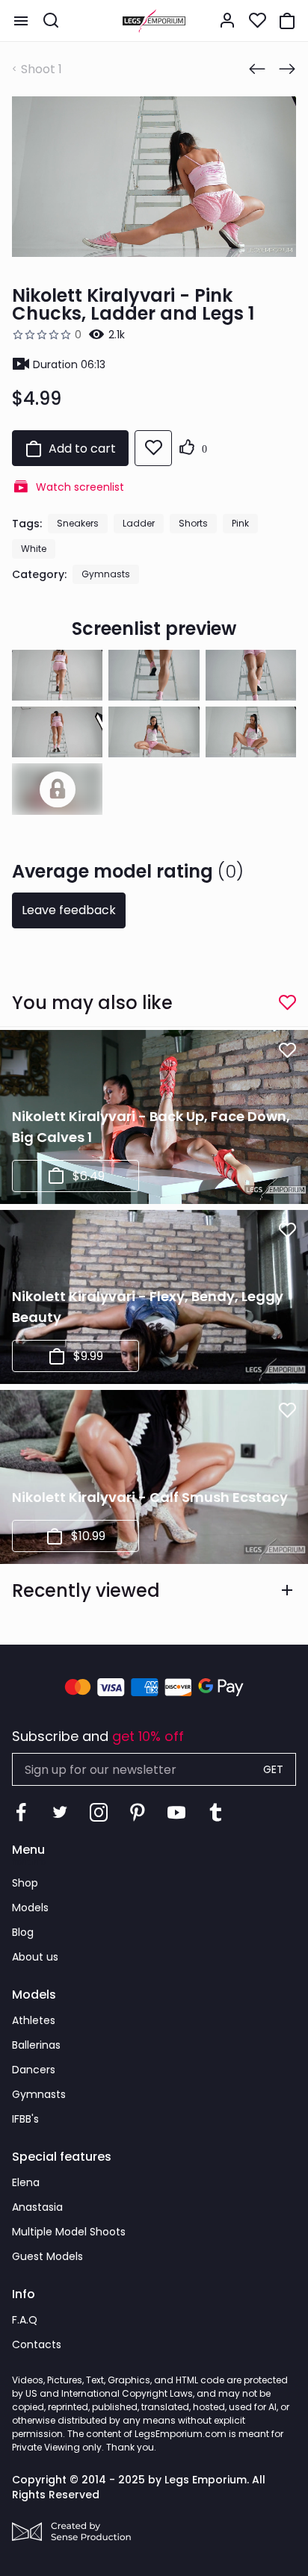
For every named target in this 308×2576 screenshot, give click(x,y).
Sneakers (78, 523)
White (34, 549)
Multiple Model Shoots (69, 2232)
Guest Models (47, 2256)
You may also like (92, 1003)
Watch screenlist (80, 487)
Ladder (139, 523)
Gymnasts (106, 574)
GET (273, 1769)
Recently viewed (86, 1590)
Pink (240, 523)
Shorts (193, 523)
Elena (26, 2182)
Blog (23, 1932)
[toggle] (21, 21)
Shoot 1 (41, 69)
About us (35, 1957)
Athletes (34, 2020)
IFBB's (25, 2119)
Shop (25, 1883)
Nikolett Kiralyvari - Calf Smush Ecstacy (150, 1497)
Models (30, 1908)
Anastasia (37, 2207)
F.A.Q (25, 2320)
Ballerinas (36, 2045)
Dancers (34, 2070)
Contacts (37, 2344)
